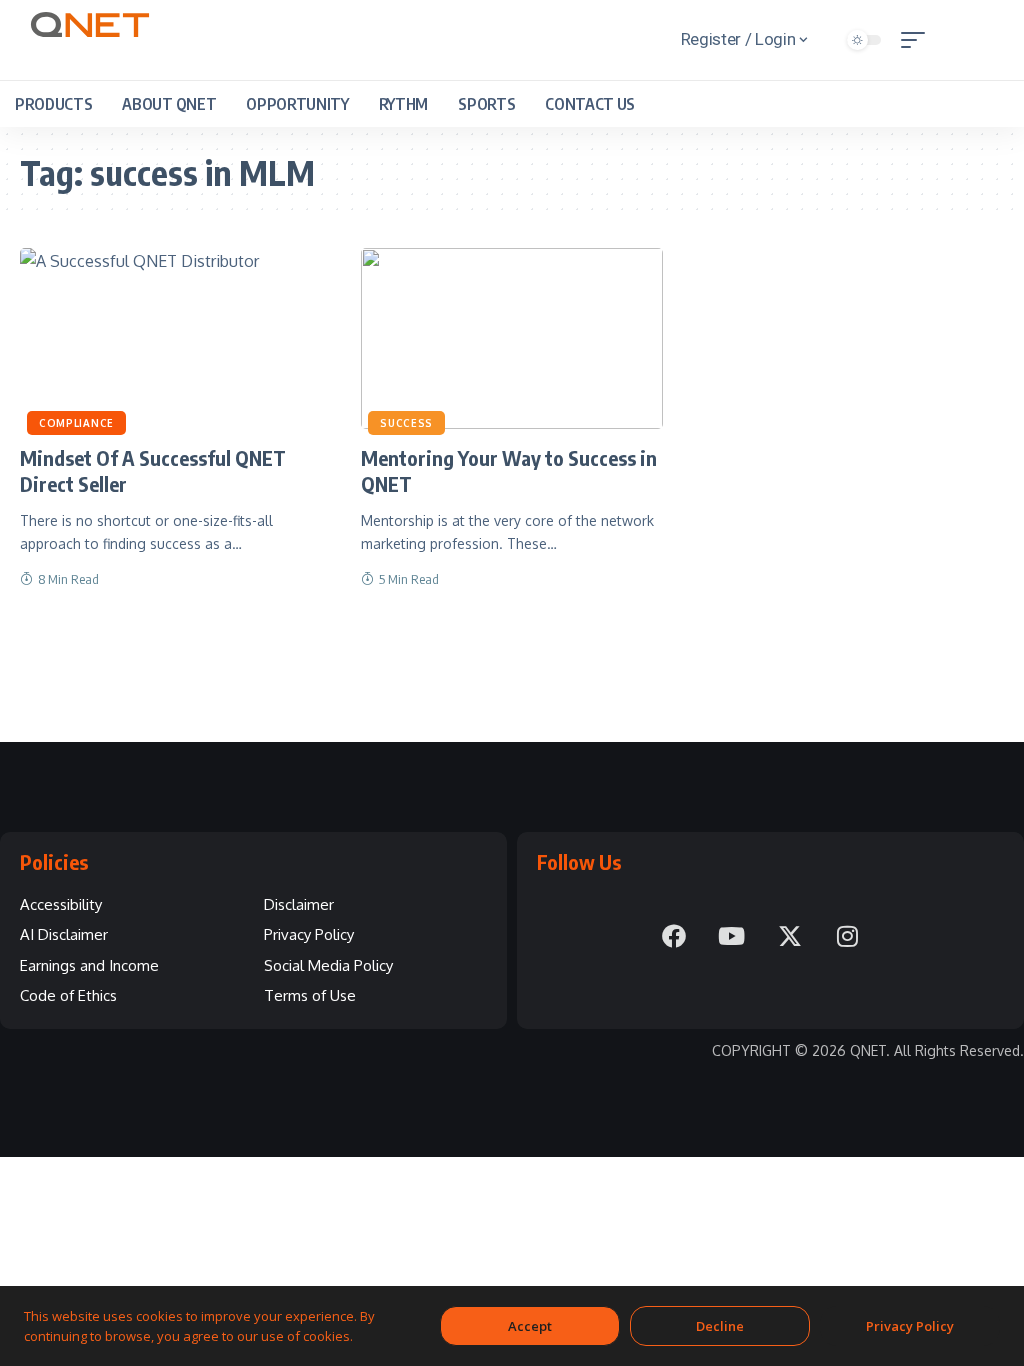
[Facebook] (674, 936)
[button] (918, 40)
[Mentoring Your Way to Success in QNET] (511, 338)
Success (406, 423)
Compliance (76, 423)
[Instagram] (848, 936)
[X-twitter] (790, 936)
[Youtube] (732, 936)
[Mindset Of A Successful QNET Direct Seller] (170, 338)
